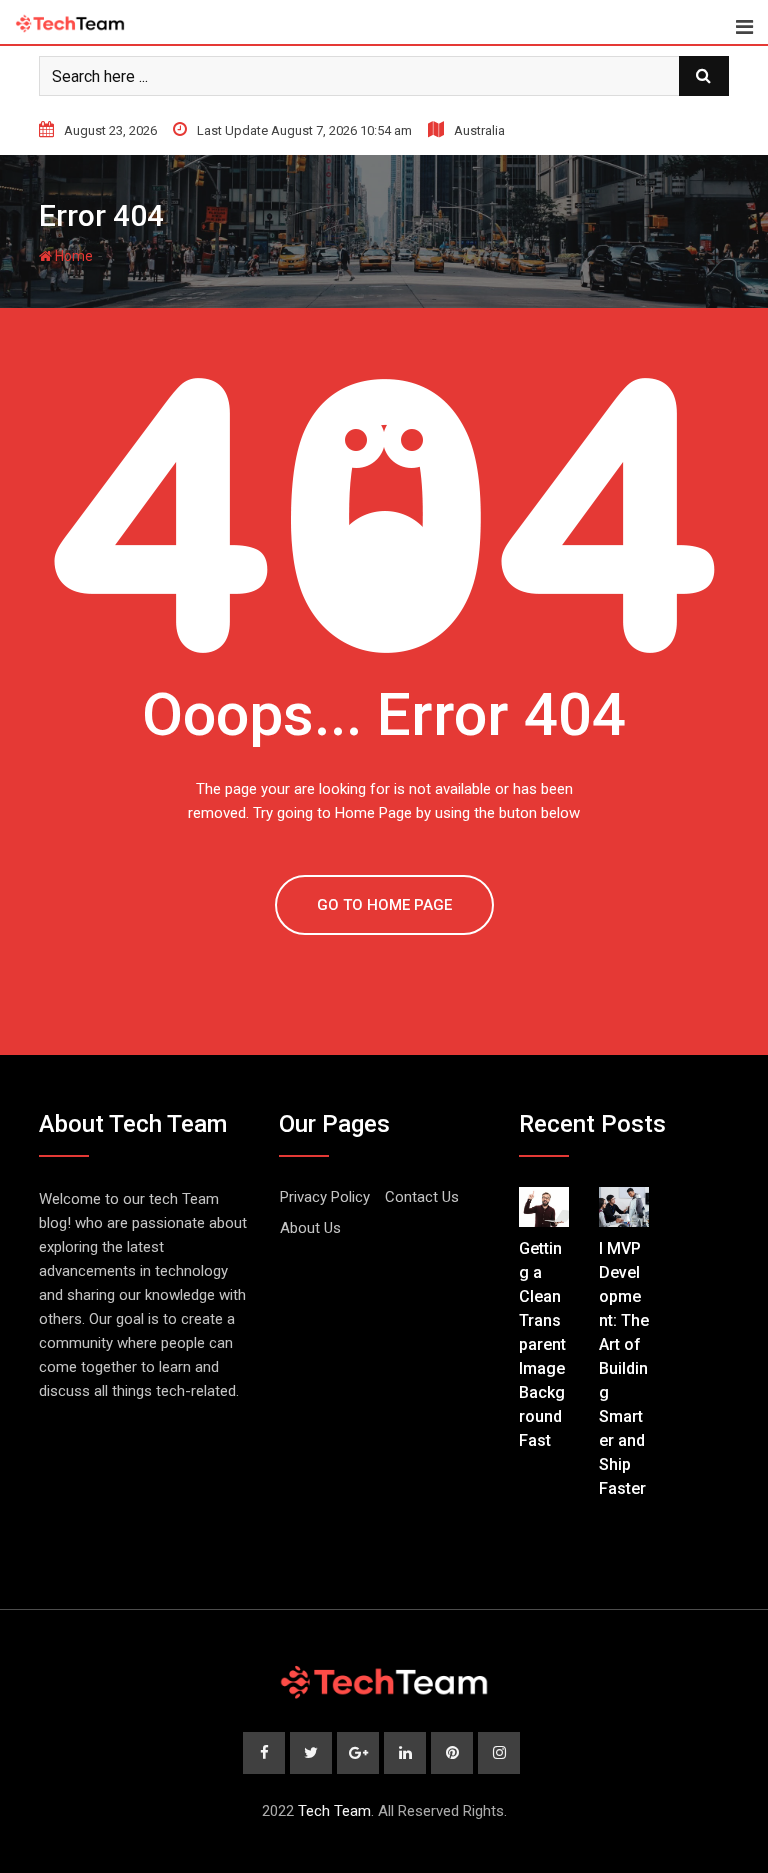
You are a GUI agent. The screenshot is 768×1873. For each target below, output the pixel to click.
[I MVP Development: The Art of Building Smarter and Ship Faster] (624, 1207)
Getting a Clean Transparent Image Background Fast (542, 1344)
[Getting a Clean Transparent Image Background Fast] (544, 1207)
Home (72, 256)
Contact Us (422, 1197)
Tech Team (334, 1811)
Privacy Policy (325, 1197)
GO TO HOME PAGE (384, 905)
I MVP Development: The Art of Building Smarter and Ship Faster (624, 1368)
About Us (310, 1228)
